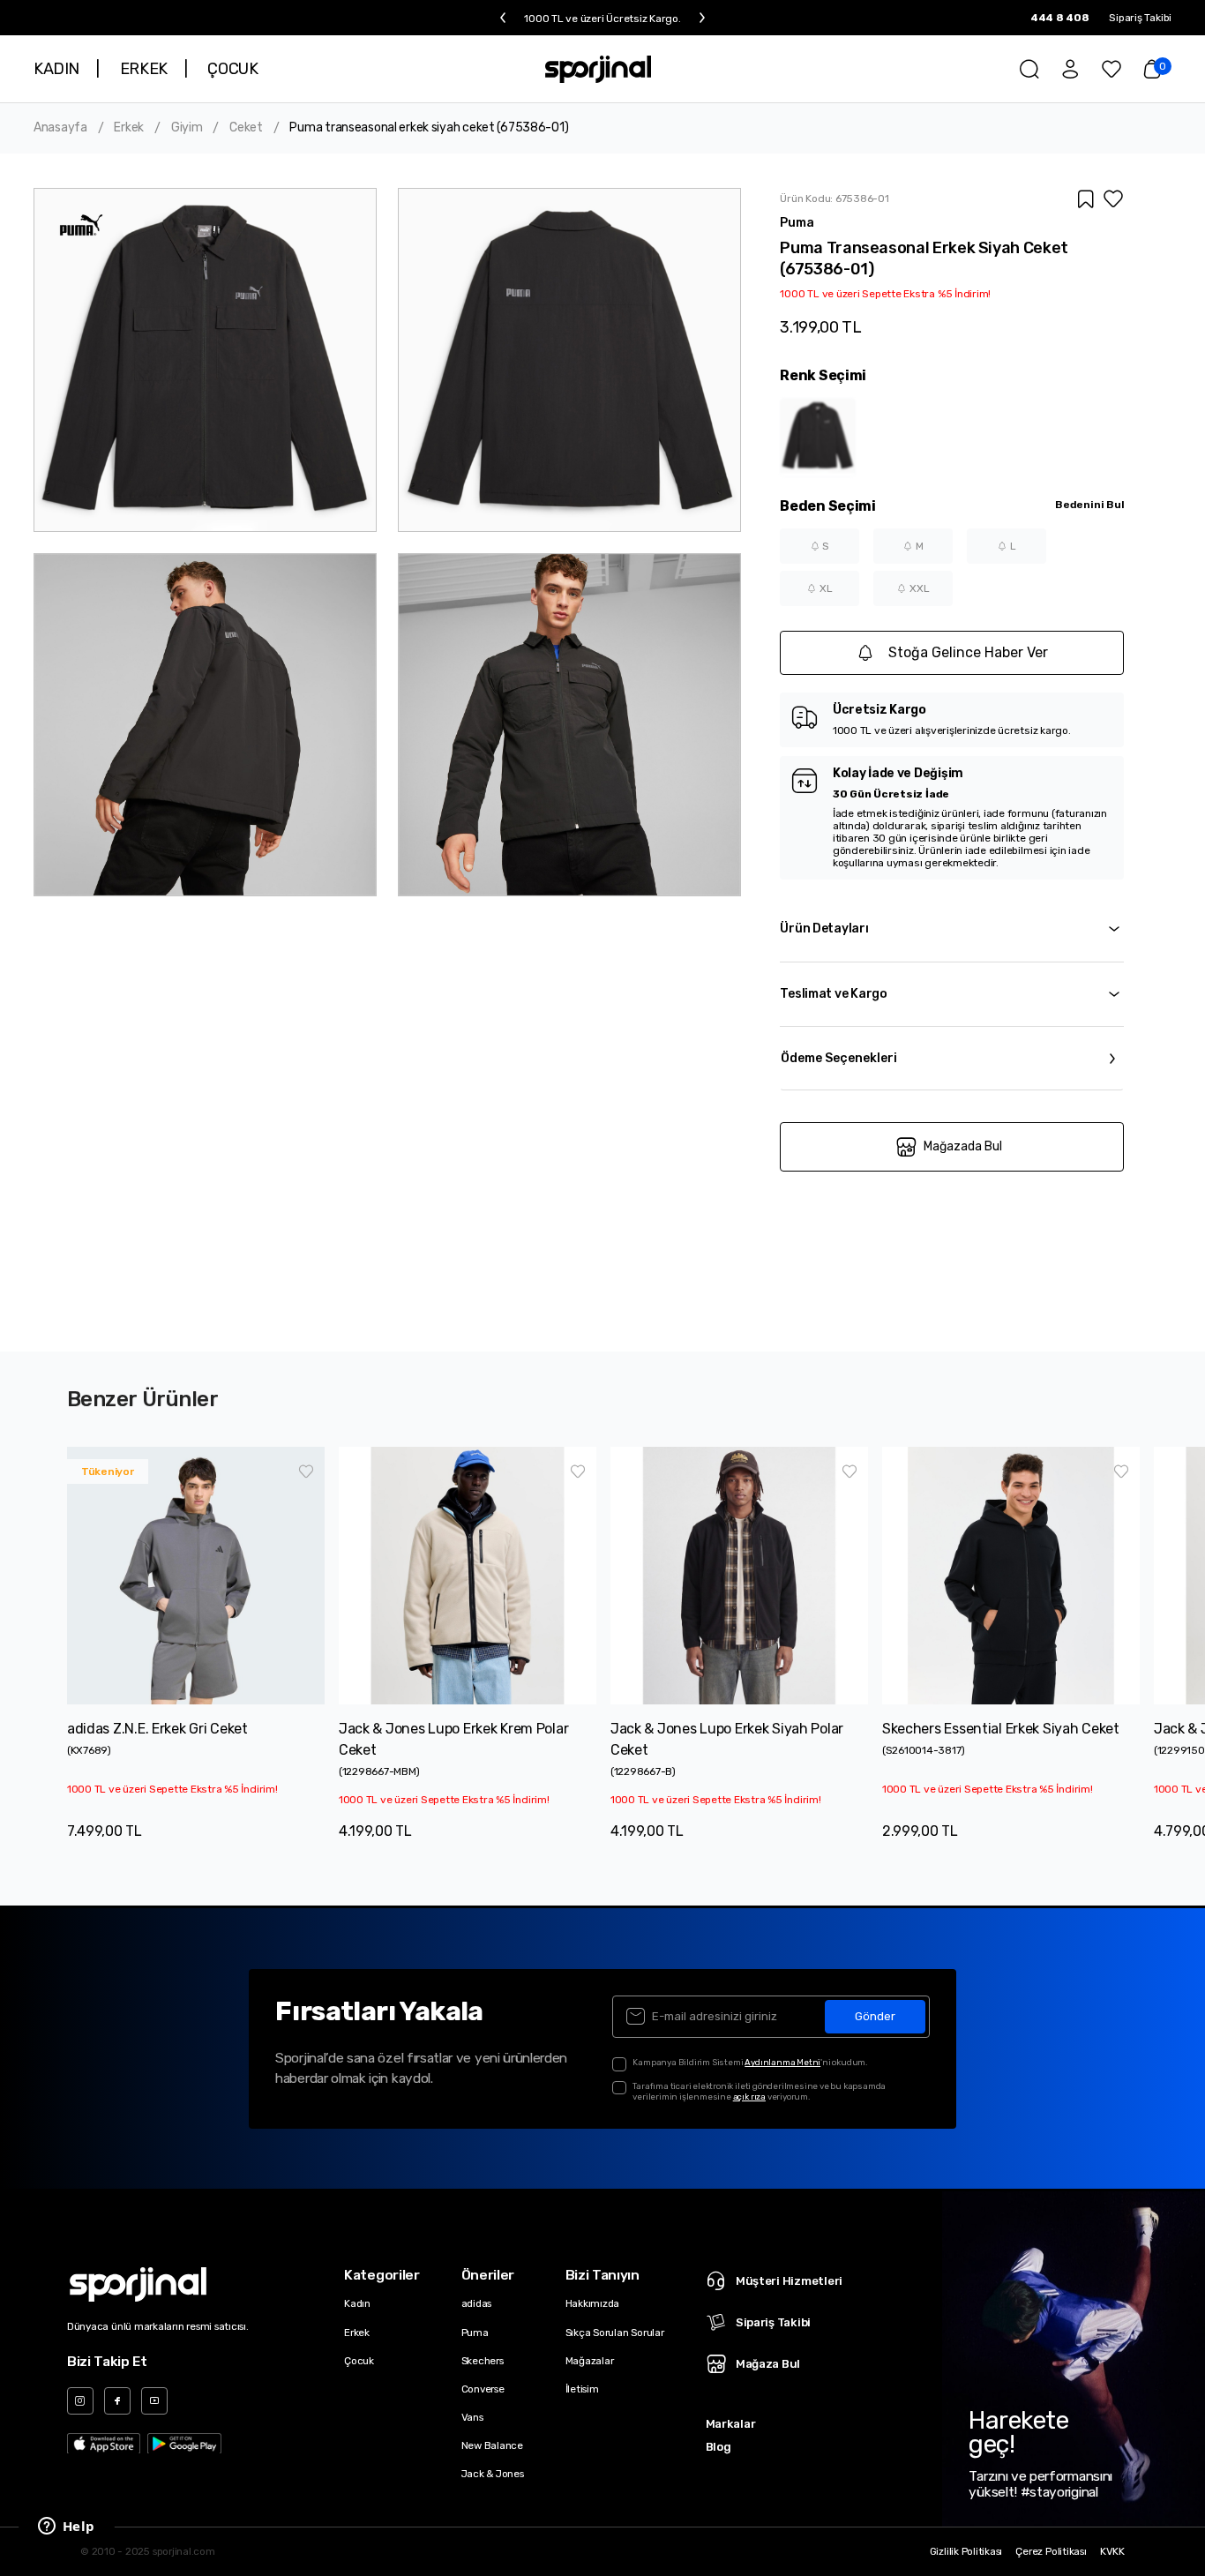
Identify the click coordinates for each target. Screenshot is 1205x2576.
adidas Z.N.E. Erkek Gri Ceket (157, 1729)
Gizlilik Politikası (966, 2552)
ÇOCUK (232, 69)
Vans (472, 2417)
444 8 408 (1060, 18)
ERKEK (144, 69)
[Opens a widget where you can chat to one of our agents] (66, 2527)
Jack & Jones (493, 2474)
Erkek (129, 128)
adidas (477, 2303)
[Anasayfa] (599, 69)
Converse (483, 2389)
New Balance (492, 2445)
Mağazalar (590, 2361)
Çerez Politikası (1051, 2552)
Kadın (357, 2303)
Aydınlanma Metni (782, 2062)
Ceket (246, 128)
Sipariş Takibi (1140, 18)
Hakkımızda (593, 2303)
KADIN (56, 69)
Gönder (875, 2016)
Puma (475, 2333)
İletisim (582, 2389)
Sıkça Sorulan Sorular (615, 2333)
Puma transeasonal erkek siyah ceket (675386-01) (429, 128)
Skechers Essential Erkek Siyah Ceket (1001, 1729)
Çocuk (359, 2361)
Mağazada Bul (963, 1146)
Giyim (187, 128)
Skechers (483, 2361)
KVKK (1112, 2552)
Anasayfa (60, 128)
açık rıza (749, 2097)
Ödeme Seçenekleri (839, 1058)
